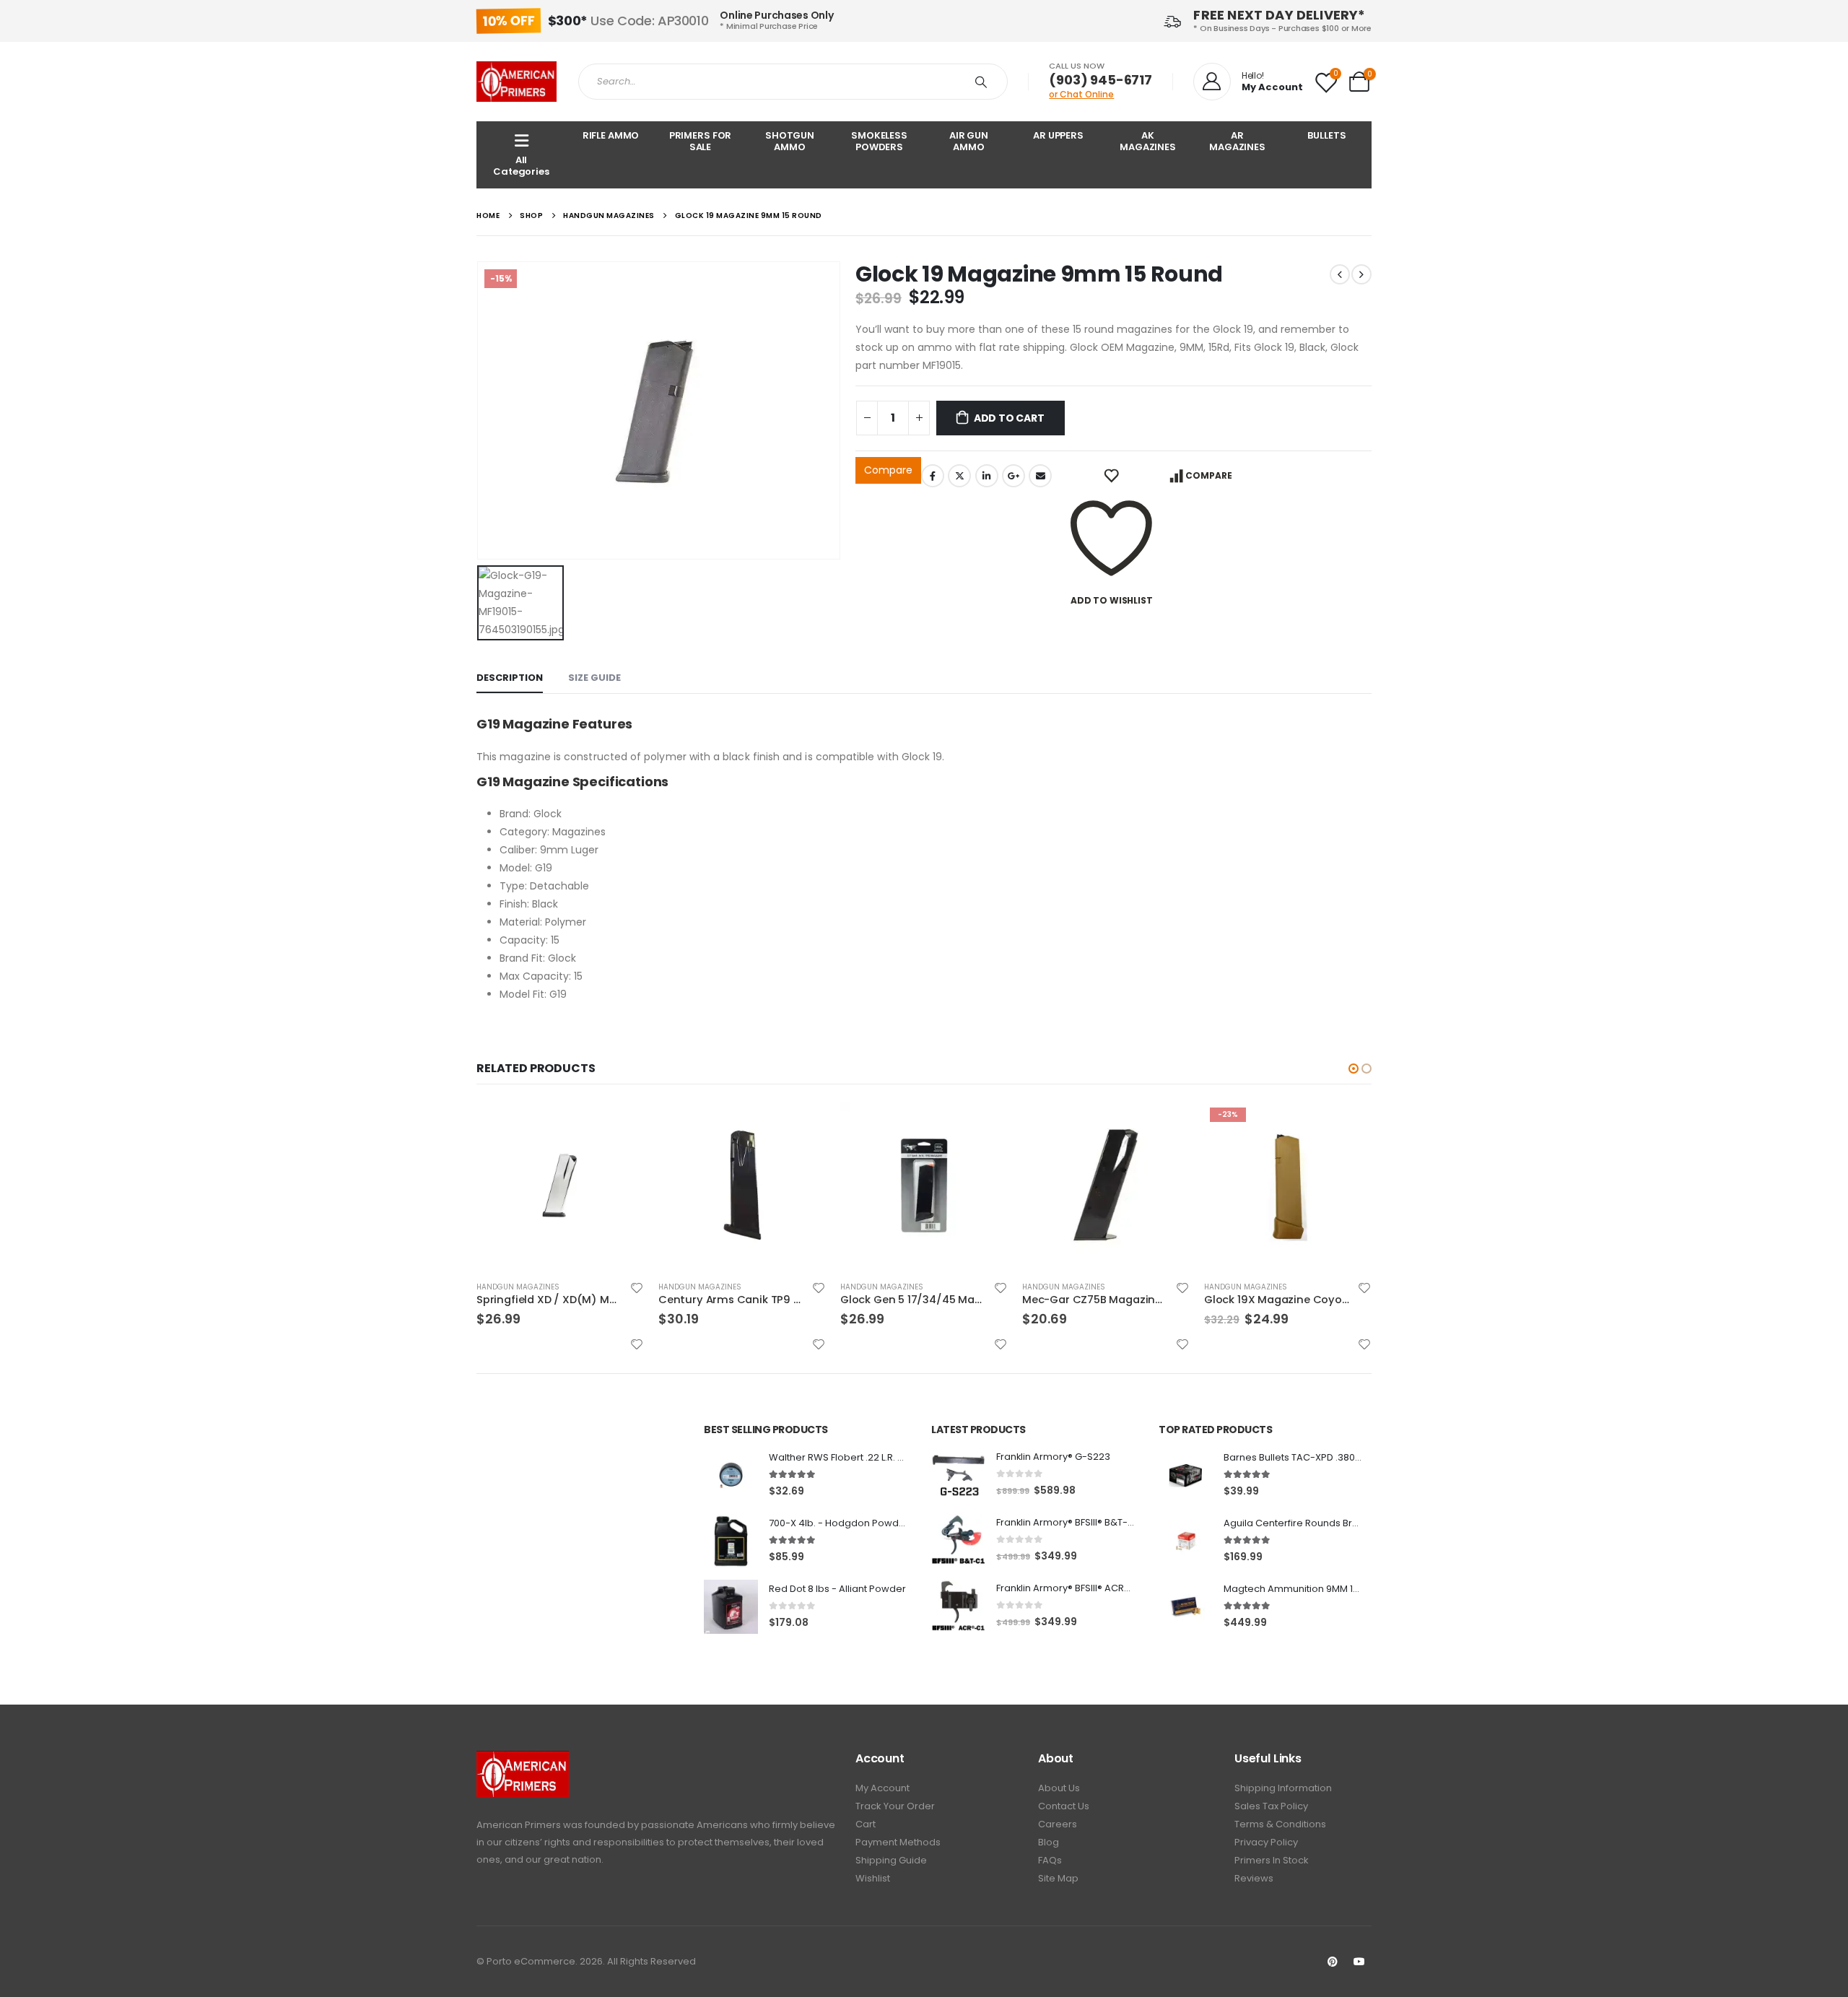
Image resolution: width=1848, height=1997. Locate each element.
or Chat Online (1081, 94)
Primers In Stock (1272, 1860)
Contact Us (1064, 1806)
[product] (560, 1185)
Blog (1049, 1842)
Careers (1058, 1824)
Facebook (933, 476)
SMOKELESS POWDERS (879, 141)
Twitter (959, 476)
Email (1040, 476)
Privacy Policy (1266, 1842)
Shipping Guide (891, 1860)
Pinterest (1333, 1962)
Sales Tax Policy (1271, 1806)
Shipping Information (1283, 1788)
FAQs (1050, 1860)
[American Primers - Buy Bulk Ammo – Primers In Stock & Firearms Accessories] (517, 82)
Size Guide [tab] (594, 678)
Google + (1014, 476)
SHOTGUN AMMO (790, 141)
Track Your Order (895, 1806)
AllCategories (521, 166)
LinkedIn (987, 476)
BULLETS (1326, 135)
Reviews (1254, 1878)
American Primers (519, 1825)
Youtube (1359, 1962)
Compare (888, 470)
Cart (866, 1824)
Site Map (1058, 1878)
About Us (1059, 1788)
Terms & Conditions (1280, 1824)
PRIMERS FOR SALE (701, 141)
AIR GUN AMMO (969, 141)
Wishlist (873, 1878)
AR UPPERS (1058, 135)
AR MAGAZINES (1237, 141)
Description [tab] (510, 678)
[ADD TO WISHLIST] (1111, 476)
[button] (1354, 1069)
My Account (882, 1788)
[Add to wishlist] (637, 1288)
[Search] (984, 82)
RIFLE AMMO (611, 135)
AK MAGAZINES (1148, 141)
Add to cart (1009, 418)
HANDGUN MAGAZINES (518, 1287)
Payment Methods (898, 1842)
